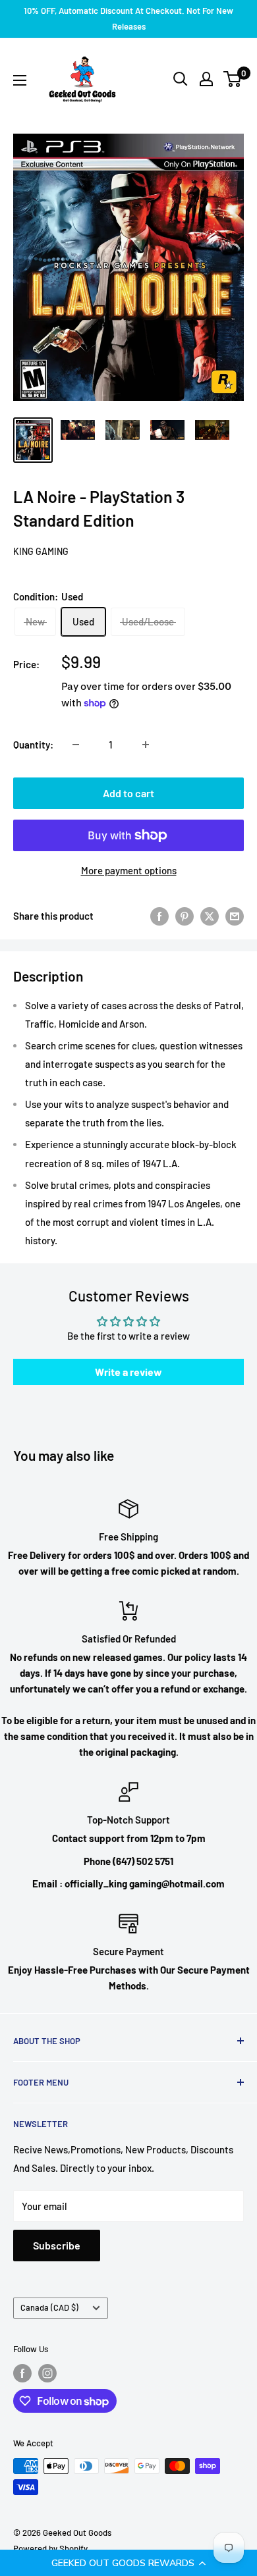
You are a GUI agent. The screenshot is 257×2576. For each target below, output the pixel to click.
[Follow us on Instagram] (47, 2373)
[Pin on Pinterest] (185, 916)
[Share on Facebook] (159, 916)
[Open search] (181, 79)
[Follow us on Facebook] (22, 2373)
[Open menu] (20, 80)
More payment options (129, 870)
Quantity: (33, 745)
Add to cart (128, 793)
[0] (233, 79)
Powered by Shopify (50, 2548)
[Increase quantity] (146, 745)
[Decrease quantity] (76, 745)
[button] (128, 2563)
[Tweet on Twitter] (210, 916)
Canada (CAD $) (49, 2307)
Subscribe (57, 2245)
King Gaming (41, 551)
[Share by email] (235, 916)
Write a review (128, 1372)
